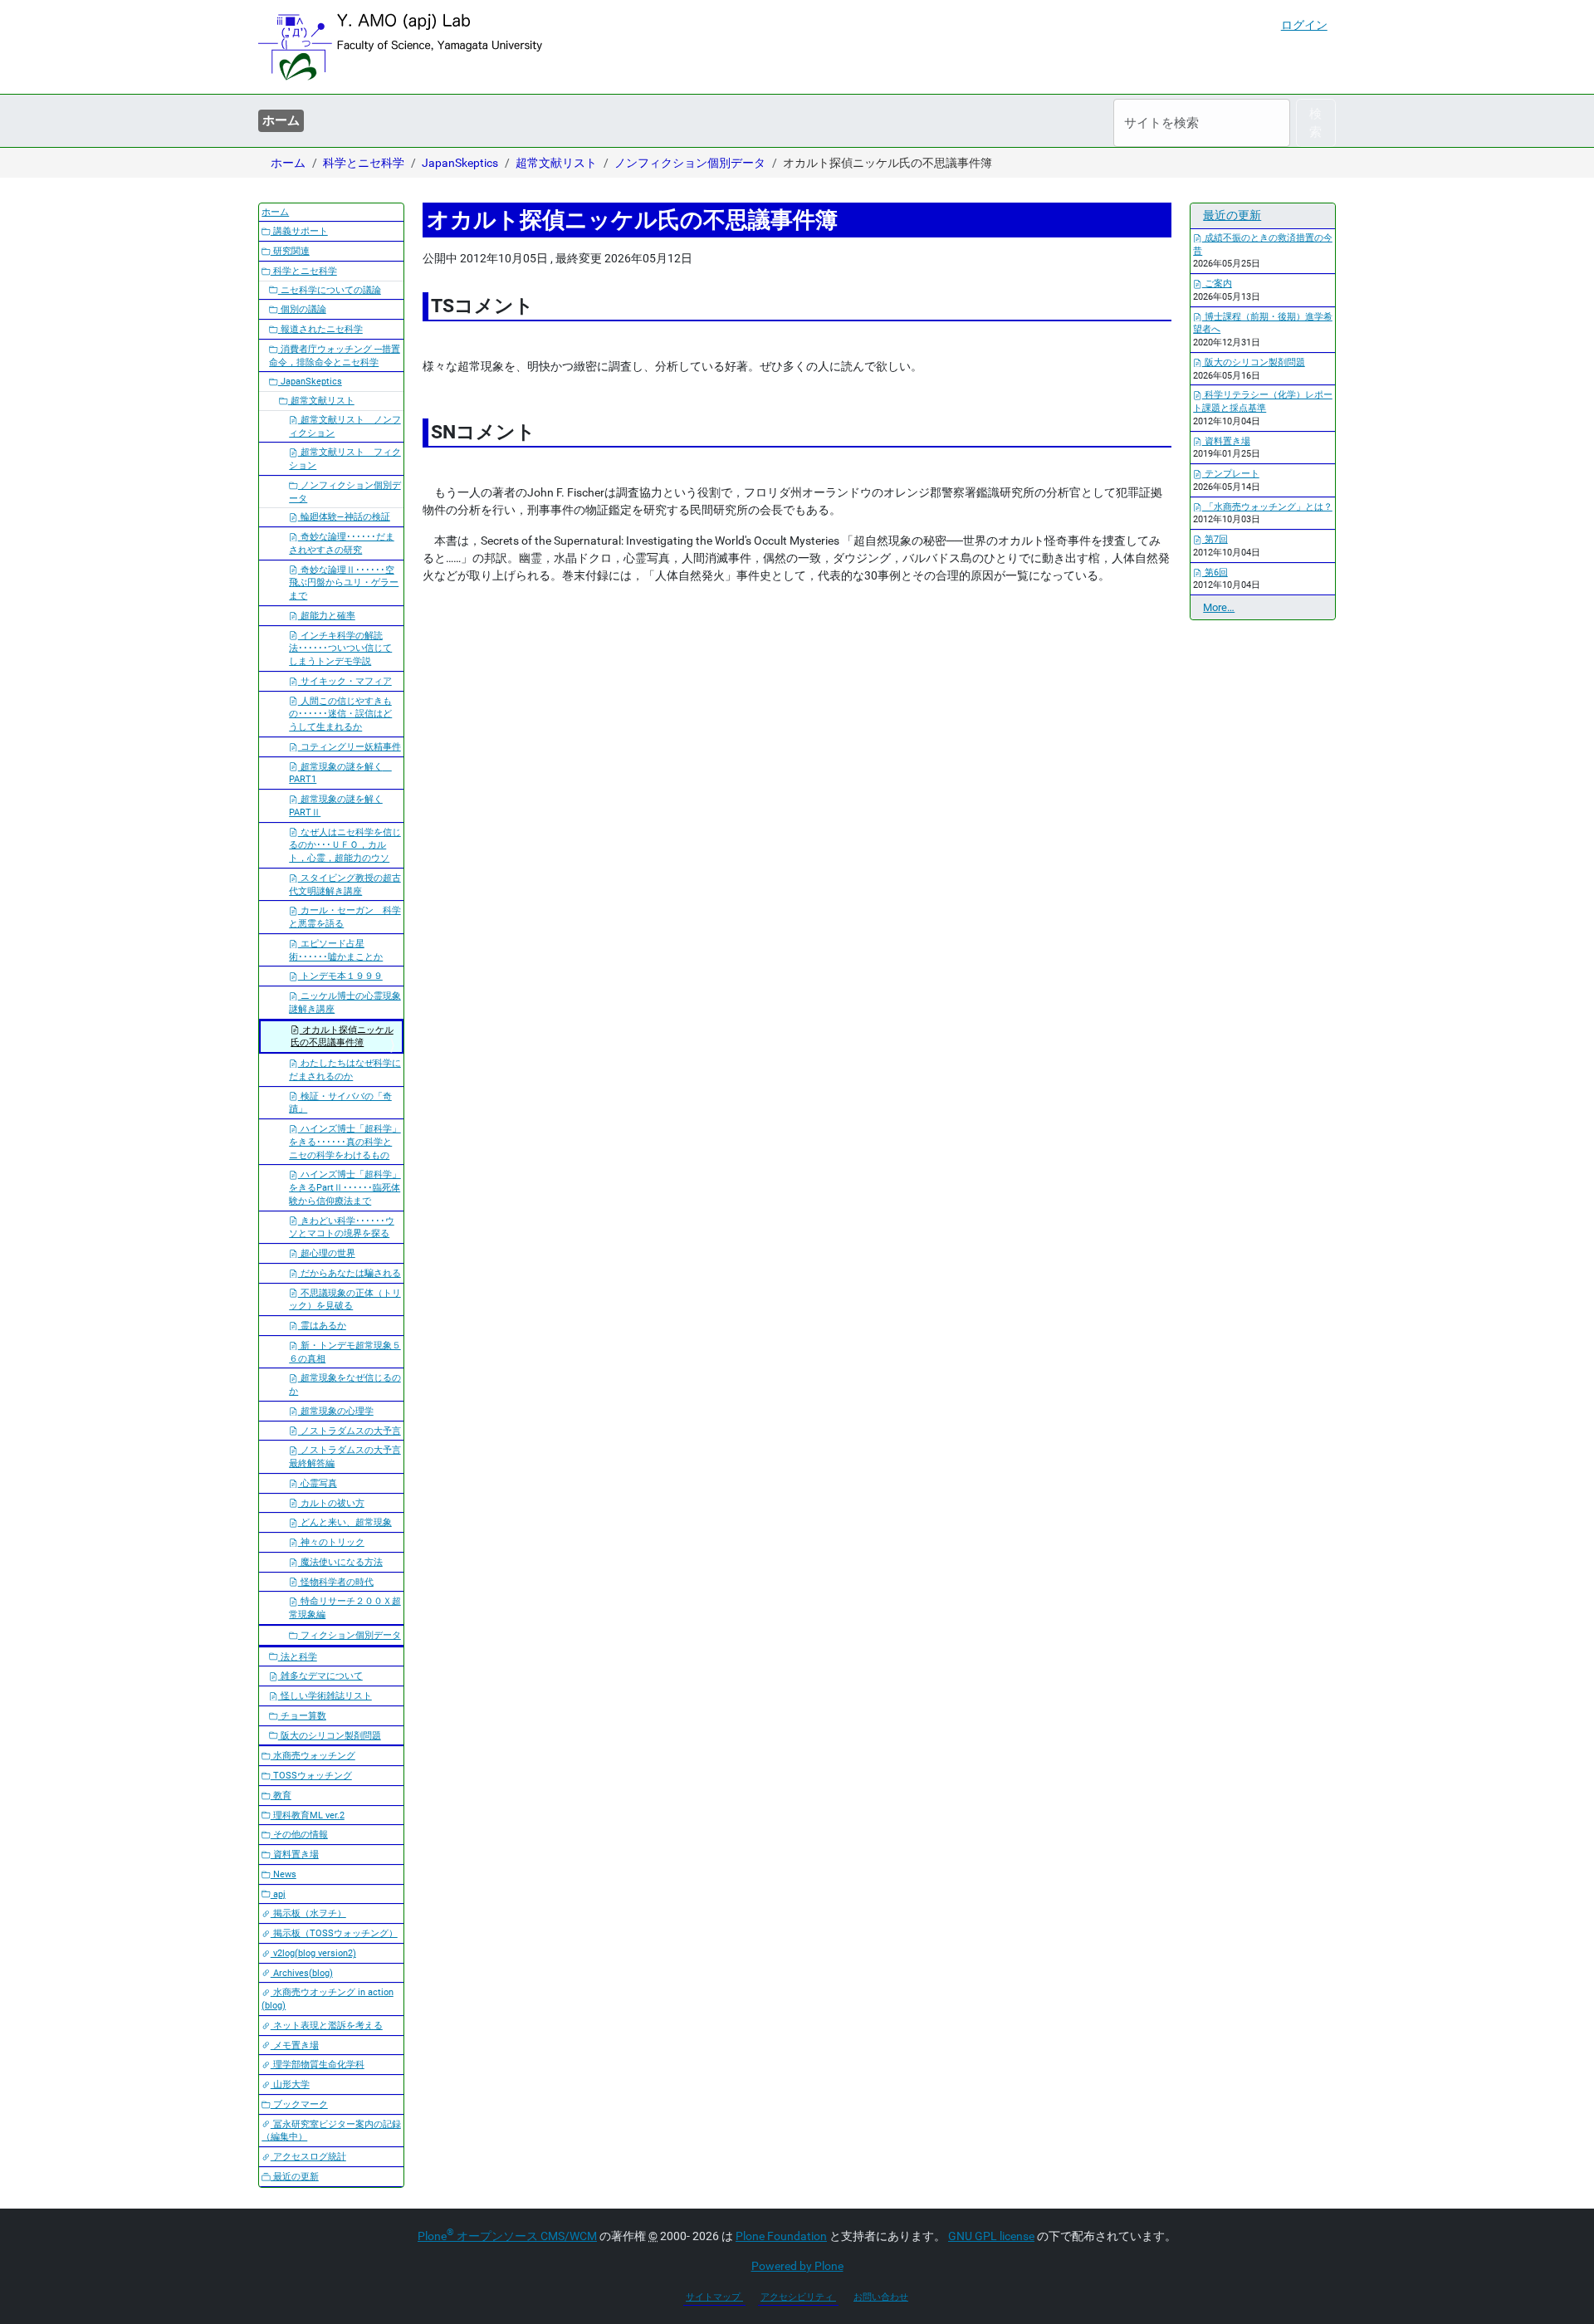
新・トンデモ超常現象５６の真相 (345, 1352)
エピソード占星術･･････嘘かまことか (336, 950)
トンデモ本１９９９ (340, 976)
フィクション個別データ (350, 1635)
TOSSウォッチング (311, 1776)
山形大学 (290, 2084)
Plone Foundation (781, 2236)
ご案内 (1217, 284)
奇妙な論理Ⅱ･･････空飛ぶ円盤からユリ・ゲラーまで (344, 583)
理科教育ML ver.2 (308, 1815)
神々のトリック (331, 1542)
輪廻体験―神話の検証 (344, 517)
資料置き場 (295, 1854)
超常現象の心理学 (336, 1411)
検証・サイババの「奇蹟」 (340, 1103)
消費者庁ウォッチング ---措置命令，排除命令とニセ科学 (335, 356)
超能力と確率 (327, 616)
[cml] (400, 47)
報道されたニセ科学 (320, 329)
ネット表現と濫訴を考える (327, 2026)
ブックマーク (299, 2104)
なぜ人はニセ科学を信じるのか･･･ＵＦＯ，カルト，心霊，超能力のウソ (345, 846)
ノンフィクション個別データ (690, 163)
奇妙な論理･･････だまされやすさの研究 (342, 543)
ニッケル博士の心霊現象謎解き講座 (345, 1003)
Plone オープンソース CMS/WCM (507, 2236)
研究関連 (290, 251)
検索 (1315, 123)
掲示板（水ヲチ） (308, 1913)
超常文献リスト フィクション (345, 459)
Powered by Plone (797, 2266)
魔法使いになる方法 (340, 1562)
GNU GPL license (991, 2236)
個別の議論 (302, 309)
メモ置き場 (295, 2045)
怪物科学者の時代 (336, 1582)
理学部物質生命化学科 (318, 2065)
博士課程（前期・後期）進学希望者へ (1263, 323)
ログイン (1304, 25)
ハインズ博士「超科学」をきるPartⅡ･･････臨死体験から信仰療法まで (345, 1188)
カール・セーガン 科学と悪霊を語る (345, 917)
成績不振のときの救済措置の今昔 (1263, 245)
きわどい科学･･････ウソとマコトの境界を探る (342, 1228)
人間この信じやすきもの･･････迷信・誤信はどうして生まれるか (340, 714)
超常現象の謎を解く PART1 (340, 773)
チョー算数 (302, 1716)
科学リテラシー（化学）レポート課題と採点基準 (1263, 401)
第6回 (1215, 572)
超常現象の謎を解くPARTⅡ (336, 806)
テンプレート (1231, 474)
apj (278, 1894)
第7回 (1215, 539)
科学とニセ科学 (364, 163)
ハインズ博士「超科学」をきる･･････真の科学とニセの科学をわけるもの (345, 1142)
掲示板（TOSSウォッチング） (334, 1933)
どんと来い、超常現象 (345, 1522)
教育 (281, 1796)
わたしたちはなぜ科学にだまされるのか (345, 1070)
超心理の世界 (327, 1253)
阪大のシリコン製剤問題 (330, 1736)
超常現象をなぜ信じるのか (345, 1385)
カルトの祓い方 (331, 1503)
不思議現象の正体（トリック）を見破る (345, 1300)
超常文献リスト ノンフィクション (345, 426)
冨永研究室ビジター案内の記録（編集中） (331, 2131)
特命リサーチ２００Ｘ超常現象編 (345, 1608)
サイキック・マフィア (345, 681)
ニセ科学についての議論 (330, 290)
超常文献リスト (556, 163)
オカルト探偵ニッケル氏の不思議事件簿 (342, 1037)
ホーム (281, 120)
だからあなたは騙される (350, 1273)
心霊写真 (318, 1483)
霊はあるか (322, 1326)
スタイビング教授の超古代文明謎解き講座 (345, 885)
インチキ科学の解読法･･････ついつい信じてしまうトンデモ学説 (340, 649)
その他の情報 (299, 1835)
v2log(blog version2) (313, 1953)
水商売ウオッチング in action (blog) (328, 1999)
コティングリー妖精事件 (350, 747)
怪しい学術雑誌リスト (325, 1696)
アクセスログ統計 (308, 2157)
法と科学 (298, 1657)
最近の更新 (295, 2177)
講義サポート (299, 231)
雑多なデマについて (320, 1676)
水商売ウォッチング (313, 1756)
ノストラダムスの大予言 (350, 1431)
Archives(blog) (302, 1973)
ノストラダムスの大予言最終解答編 (345, 1457)
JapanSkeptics (460, 163)
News (284, 1874)
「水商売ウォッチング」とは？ (1267, 507)
